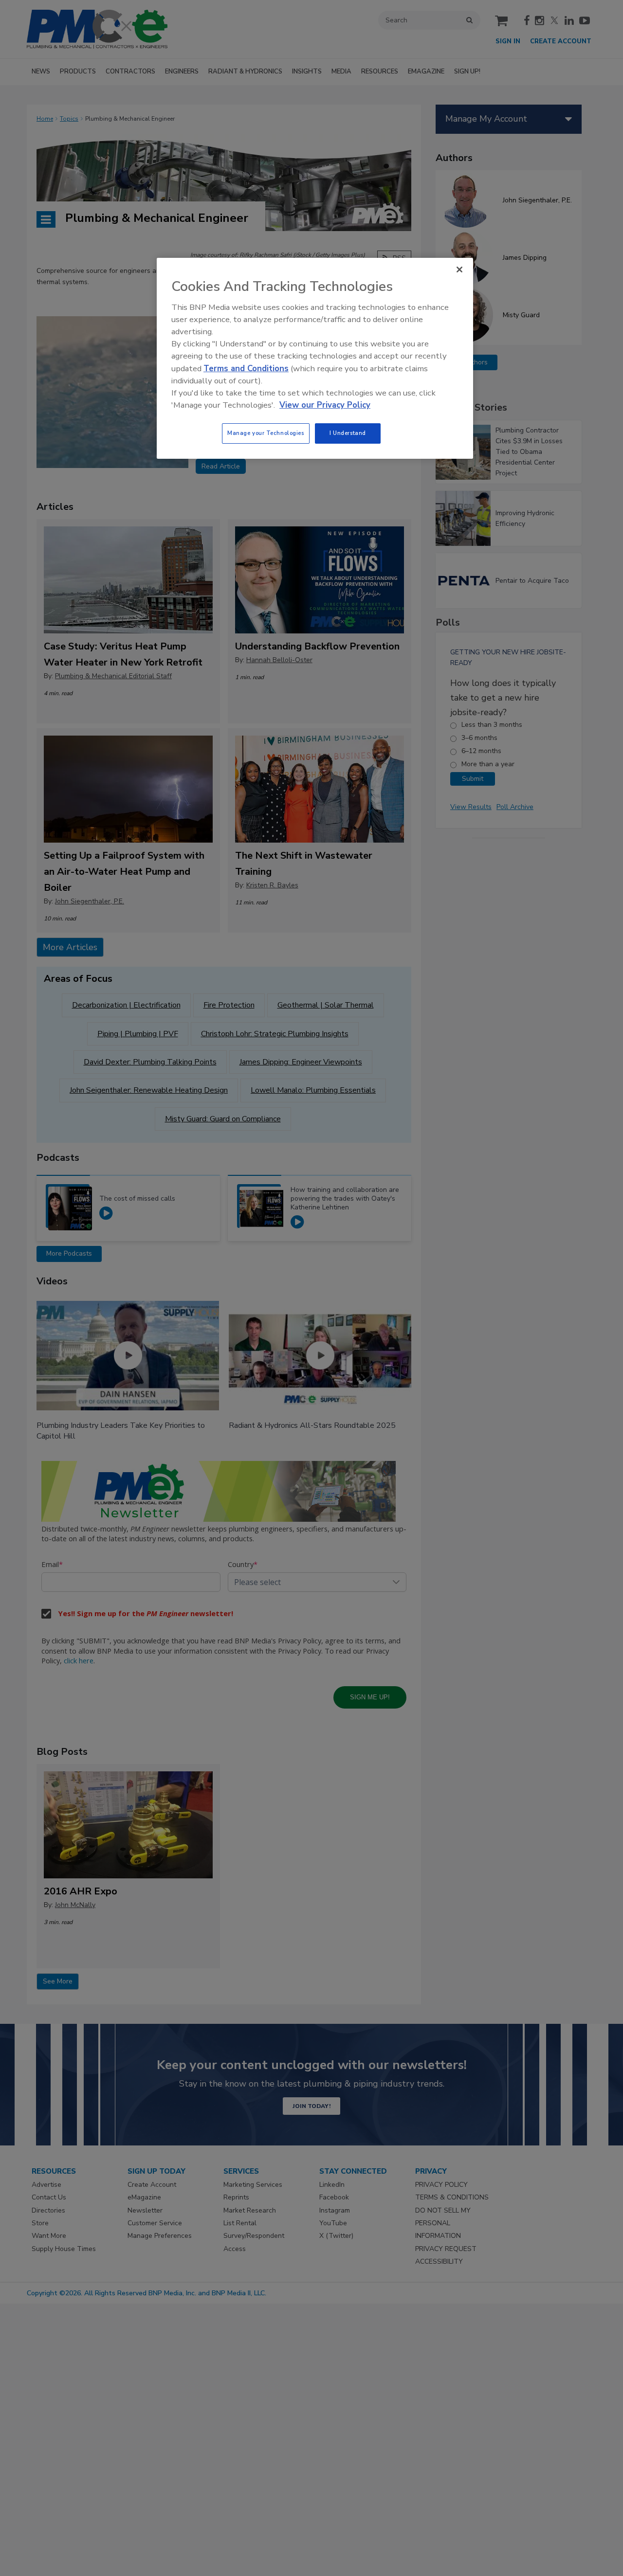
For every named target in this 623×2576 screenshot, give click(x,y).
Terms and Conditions (246, 369)
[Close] (459, 270)
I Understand (348, 433)
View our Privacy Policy (325, 405)
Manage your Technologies (266, 433)
